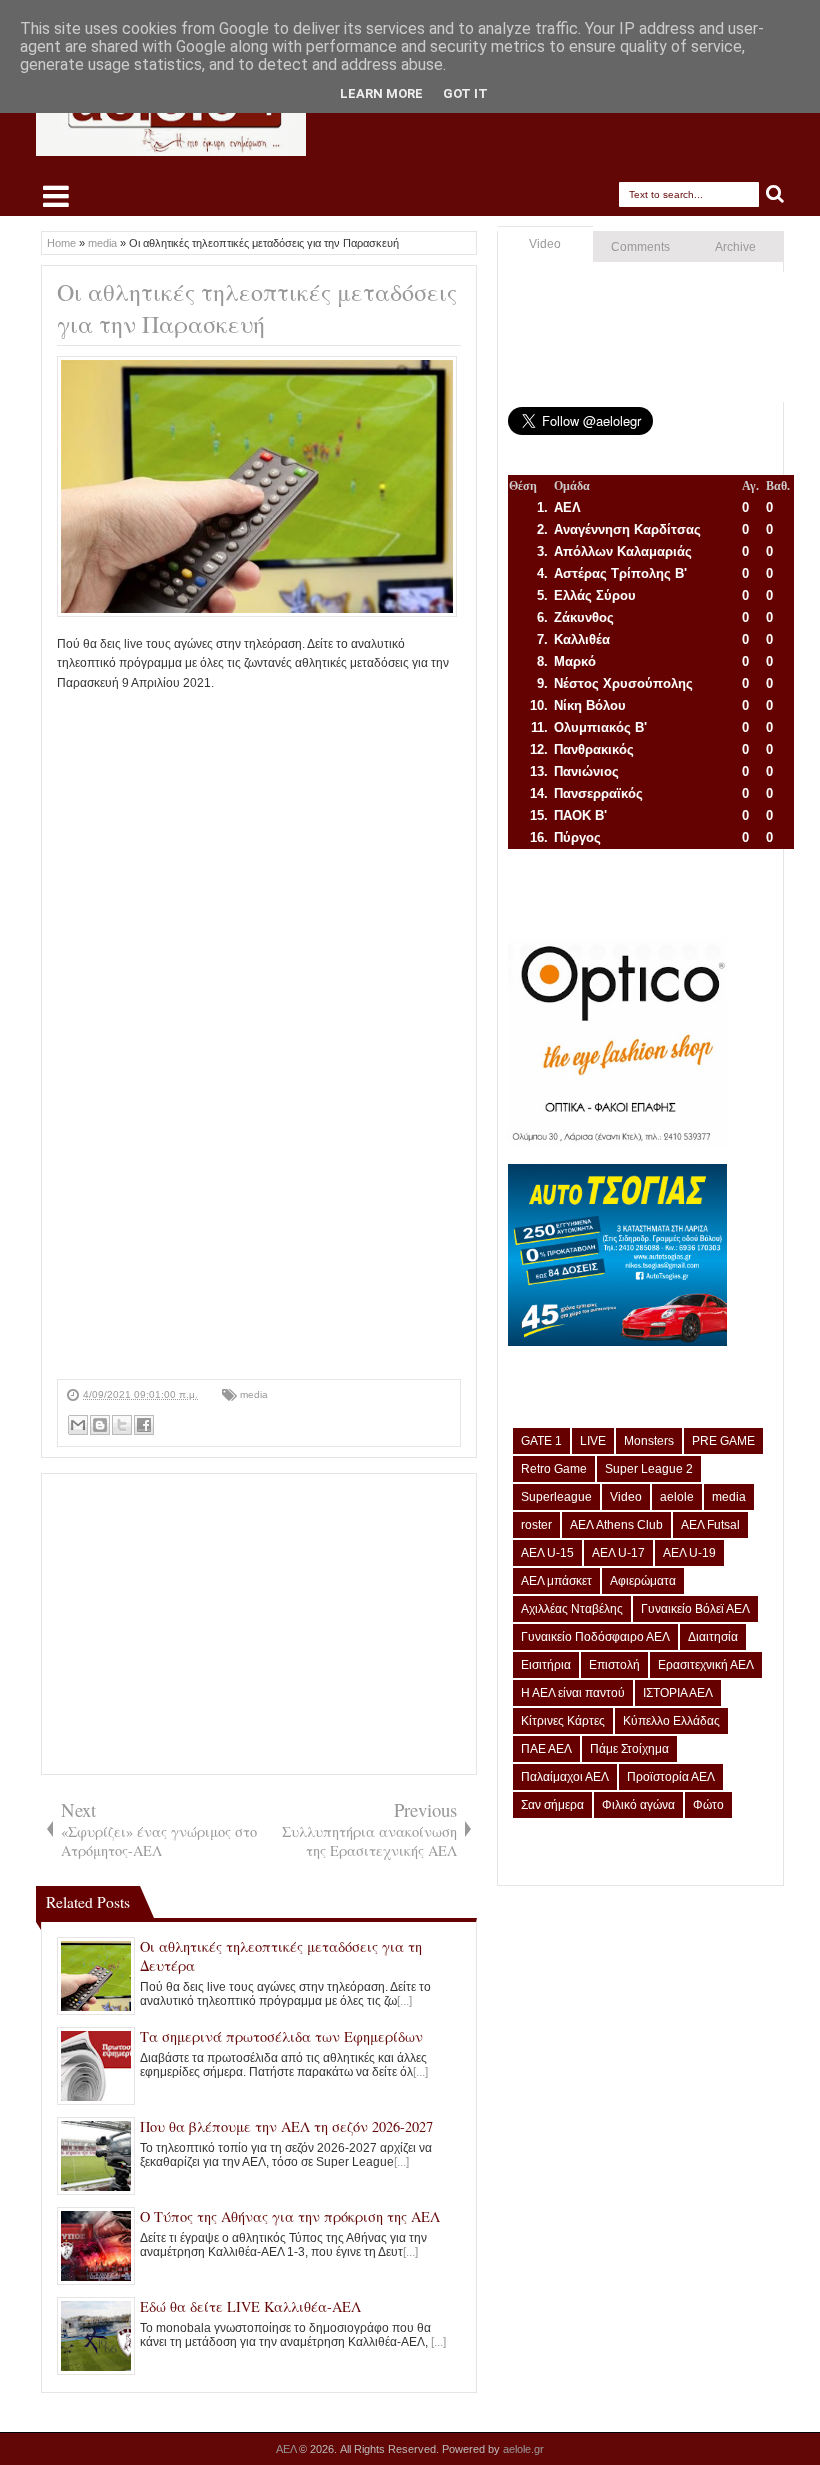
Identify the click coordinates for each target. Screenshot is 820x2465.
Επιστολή (614, 1665)
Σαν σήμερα (552, 1805)
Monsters (649, 1441)
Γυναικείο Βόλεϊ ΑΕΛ (695, 1609)
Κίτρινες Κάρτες (563, 1721)
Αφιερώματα (643, 1581)
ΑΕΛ (287, 2449)
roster (536, 1525)
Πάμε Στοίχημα (629, 1749)
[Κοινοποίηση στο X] (122, 1425)
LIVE (593, 1441)
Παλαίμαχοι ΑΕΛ (565, 1777)
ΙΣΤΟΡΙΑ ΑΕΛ (678, 1693)
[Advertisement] (259, 1239)
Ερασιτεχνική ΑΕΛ (706, 1665)
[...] (404, 2001)
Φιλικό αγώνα (638, 1805)
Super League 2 (649, 1469)
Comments (640, 247)
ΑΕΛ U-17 (618, 1553)
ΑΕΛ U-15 (547, 1553)
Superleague (556, 1497)
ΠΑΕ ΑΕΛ (546, 1749)
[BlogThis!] (100, 1425)
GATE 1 (541, 1441)
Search (775, 194)
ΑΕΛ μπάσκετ (556, 1581)
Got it (465, 93)
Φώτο (708, 1805)
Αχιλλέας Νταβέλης (572, 1609)
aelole (677, 1497)
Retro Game (554, 1469)
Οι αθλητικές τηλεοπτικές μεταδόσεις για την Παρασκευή (257, 308)
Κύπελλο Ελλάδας (671, 1721)
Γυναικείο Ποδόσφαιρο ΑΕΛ (595, 1637)
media (254, 1394)
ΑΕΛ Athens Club (616, 1525)
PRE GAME (723, 1441)
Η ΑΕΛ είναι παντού (573, 1693)
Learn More (381, 93)
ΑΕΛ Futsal (710, 1525)
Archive (735, 247)
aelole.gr (523, 2449)
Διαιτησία (713, 1637)
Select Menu (56, 196)
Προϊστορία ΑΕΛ (671, 1777)
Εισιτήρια (546, 1665)
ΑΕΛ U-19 (689, 1553)
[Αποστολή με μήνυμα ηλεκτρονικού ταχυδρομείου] (78, 1425)
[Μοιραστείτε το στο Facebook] (144, 1425)
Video (545, 244)
